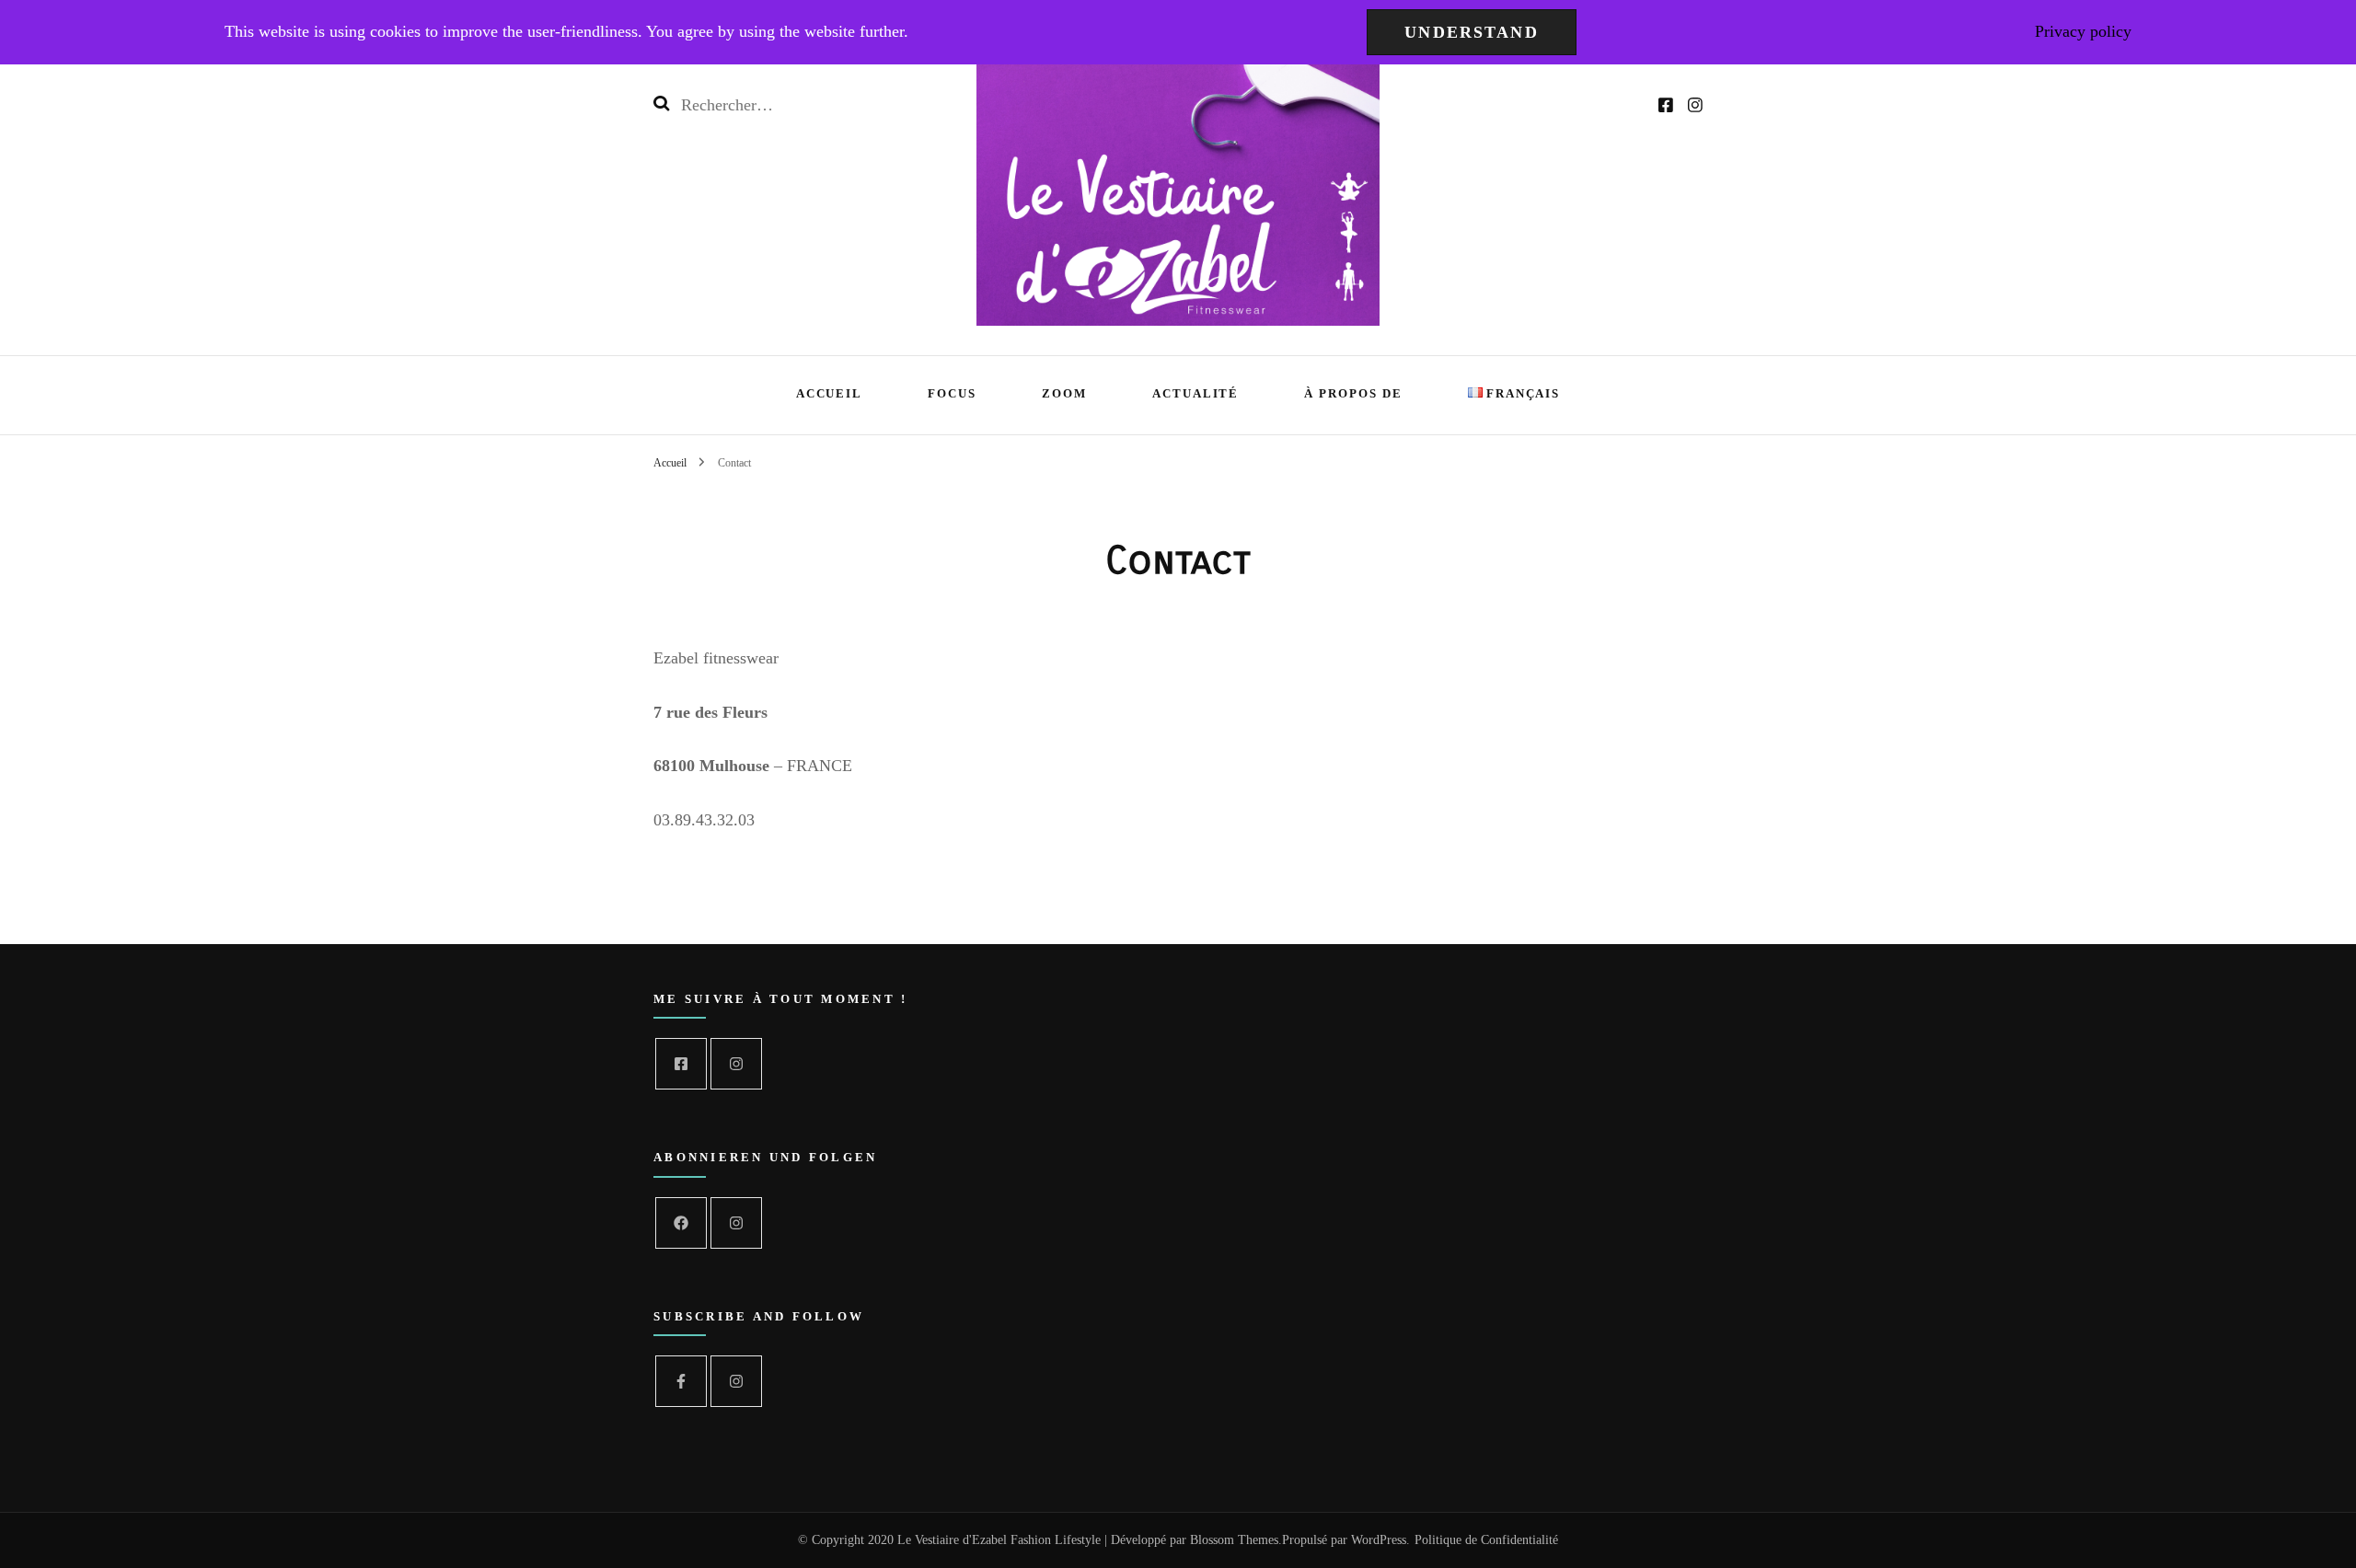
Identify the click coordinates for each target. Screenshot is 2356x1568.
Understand (1472, 32)
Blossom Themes (1234, 1540)
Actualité (1196, 393)
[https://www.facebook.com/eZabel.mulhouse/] (681, 1064)
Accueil (830, 393)
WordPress (1379, 1540)
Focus (952, 393)
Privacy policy (2083, 31)
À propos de (1353, 393)
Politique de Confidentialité (1486, 1540)
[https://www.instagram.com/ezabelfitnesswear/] (736, 1064)
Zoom (1064, 393)
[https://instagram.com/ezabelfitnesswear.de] (736, 1223)
